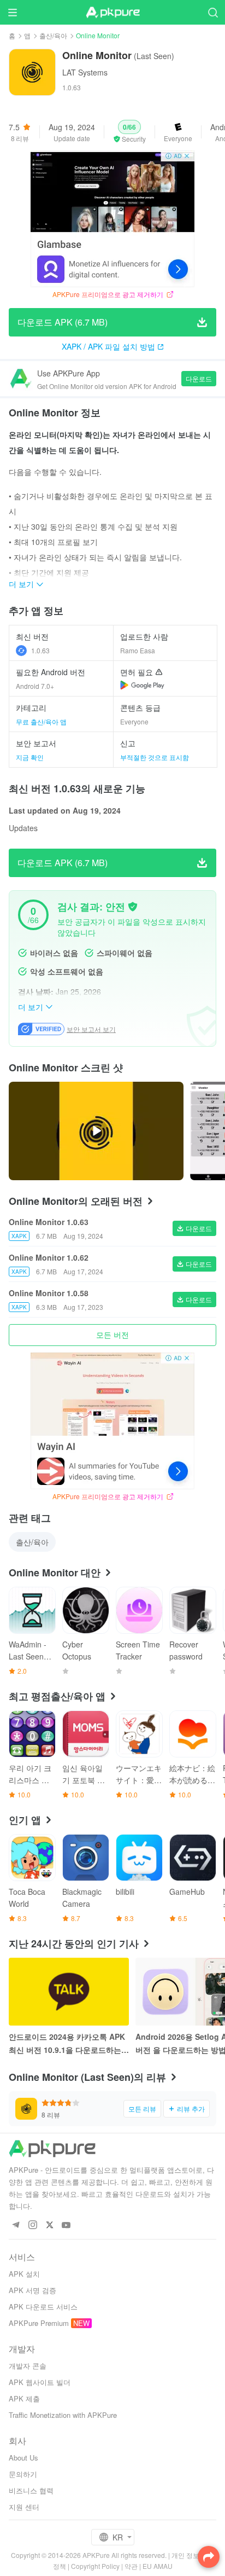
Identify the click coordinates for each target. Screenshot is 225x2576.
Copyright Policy (95, 2566)
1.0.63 (40, 650)
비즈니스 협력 (31, 2490)
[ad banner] (112, 219)
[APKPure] (112, 13)
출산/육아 (53, 35)
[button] (129, 132)
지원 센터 (24, 2507)
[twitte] (49, 2226)
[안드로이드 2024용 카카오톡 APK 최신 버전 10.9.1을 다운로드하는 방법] (69, 1992)
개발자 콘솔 (28, 2366)
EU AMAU (158, 2566)
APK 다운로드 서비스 (43, 2307)
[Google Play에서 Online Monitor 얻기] (142, 685)
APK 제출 (24, 2398)
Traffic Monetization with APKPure (63, 2415)
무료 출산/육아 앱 (41, 721)
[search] (213, 12)
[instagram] (32, 2226)
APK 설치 (24, 2274)
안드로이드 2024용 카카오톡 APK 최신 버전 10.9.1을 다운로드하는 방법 (67, 2044)
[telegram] (16, 2226)
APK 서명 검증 (32, 2290)
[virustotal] (133, 907)
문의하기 (23, 2474)
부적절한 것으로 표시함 (155, 757)
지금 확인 (30, 757)
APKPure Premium (39, 2323)
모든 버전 (112, 1335)
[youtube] (66, 2226)
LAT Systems (85, 72)
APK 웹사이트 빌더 (40, 2382)
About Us (23, 2458)
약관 (131, 2566)
